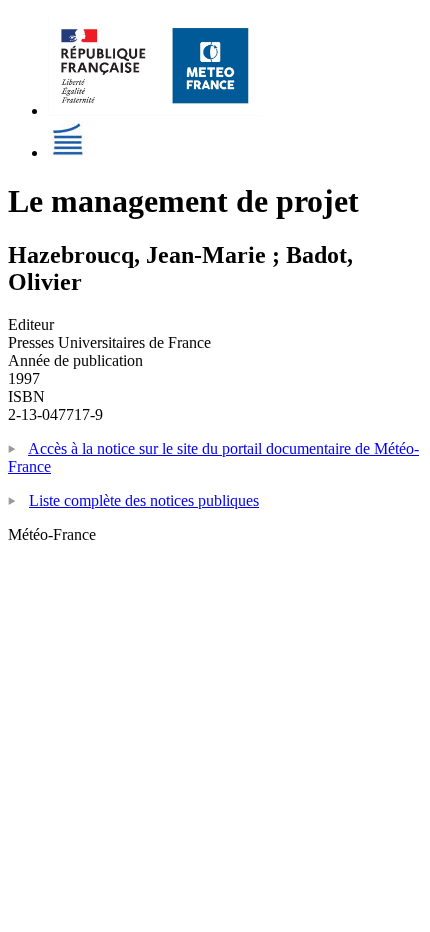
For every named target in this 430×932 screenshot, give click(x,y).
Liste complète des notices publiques (144, 500)
